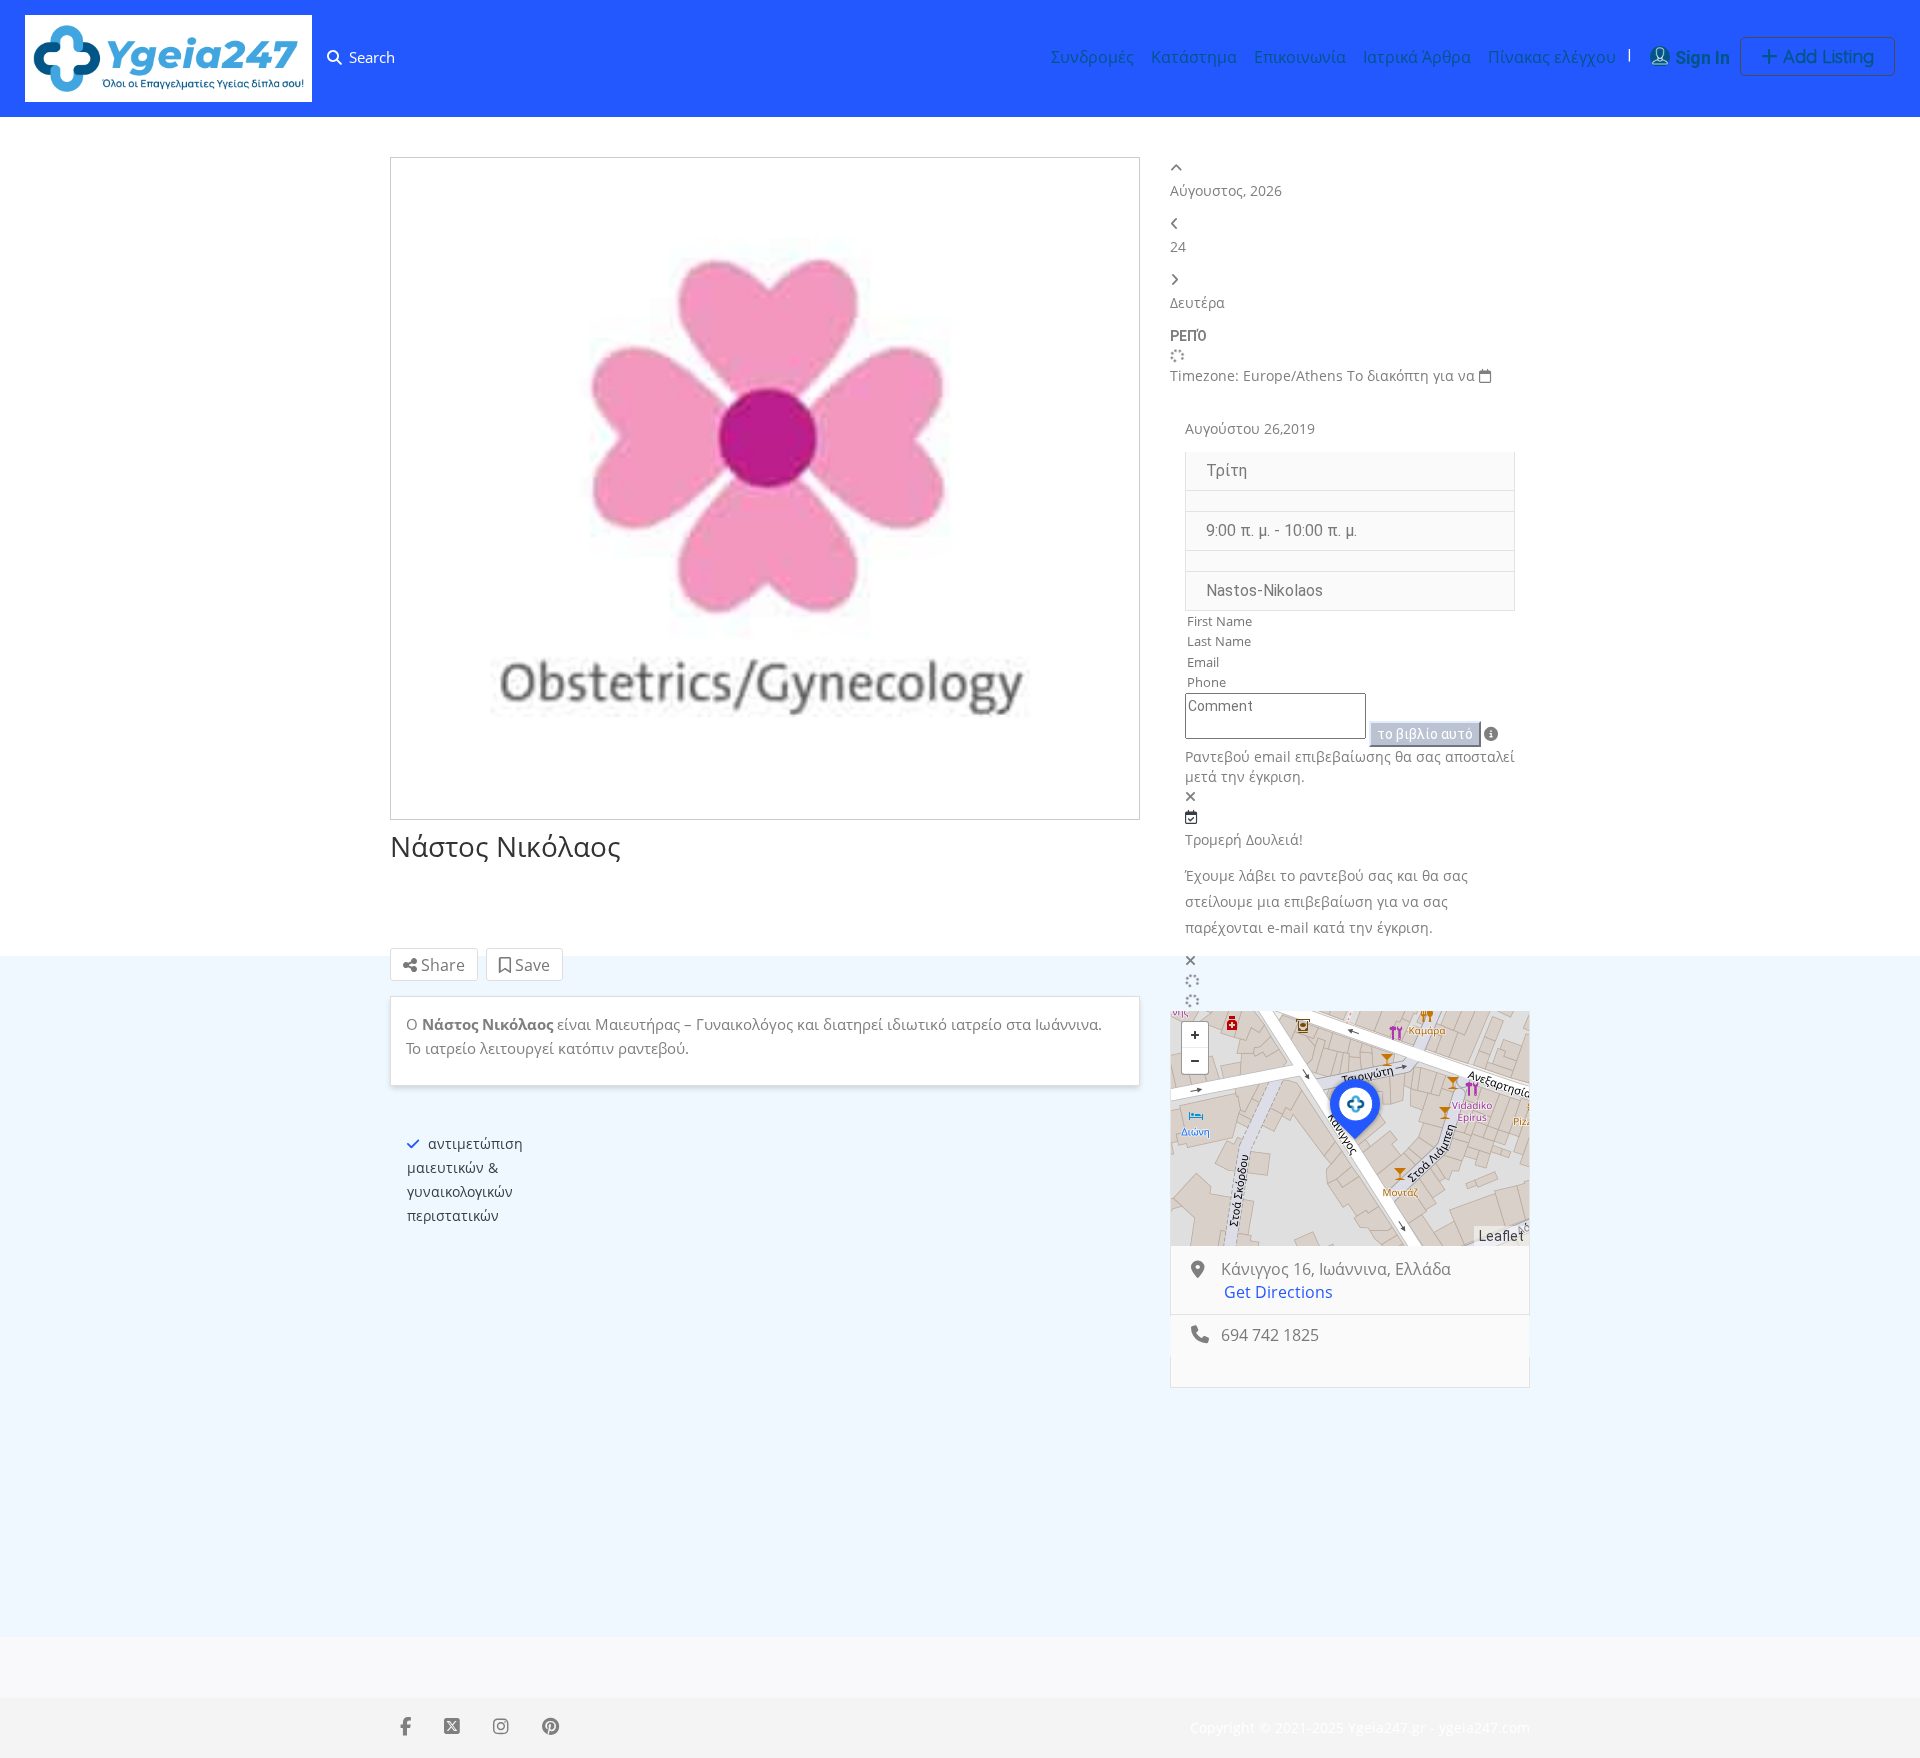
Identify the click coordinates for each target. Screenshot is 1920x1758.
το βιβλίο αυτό (1425, 734)
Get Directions (1278, 1292)
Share (441, 965)
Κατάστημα (1194, 57)
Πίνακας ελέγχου (1552, 57)
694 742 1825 (1270, 1335)
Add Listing (1826, 56)
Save (530, 965)
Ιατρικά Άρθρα (1417, 57)
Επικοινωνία (1300, 57)
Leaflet (1501, 1236)
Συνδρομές (1092, 57)
